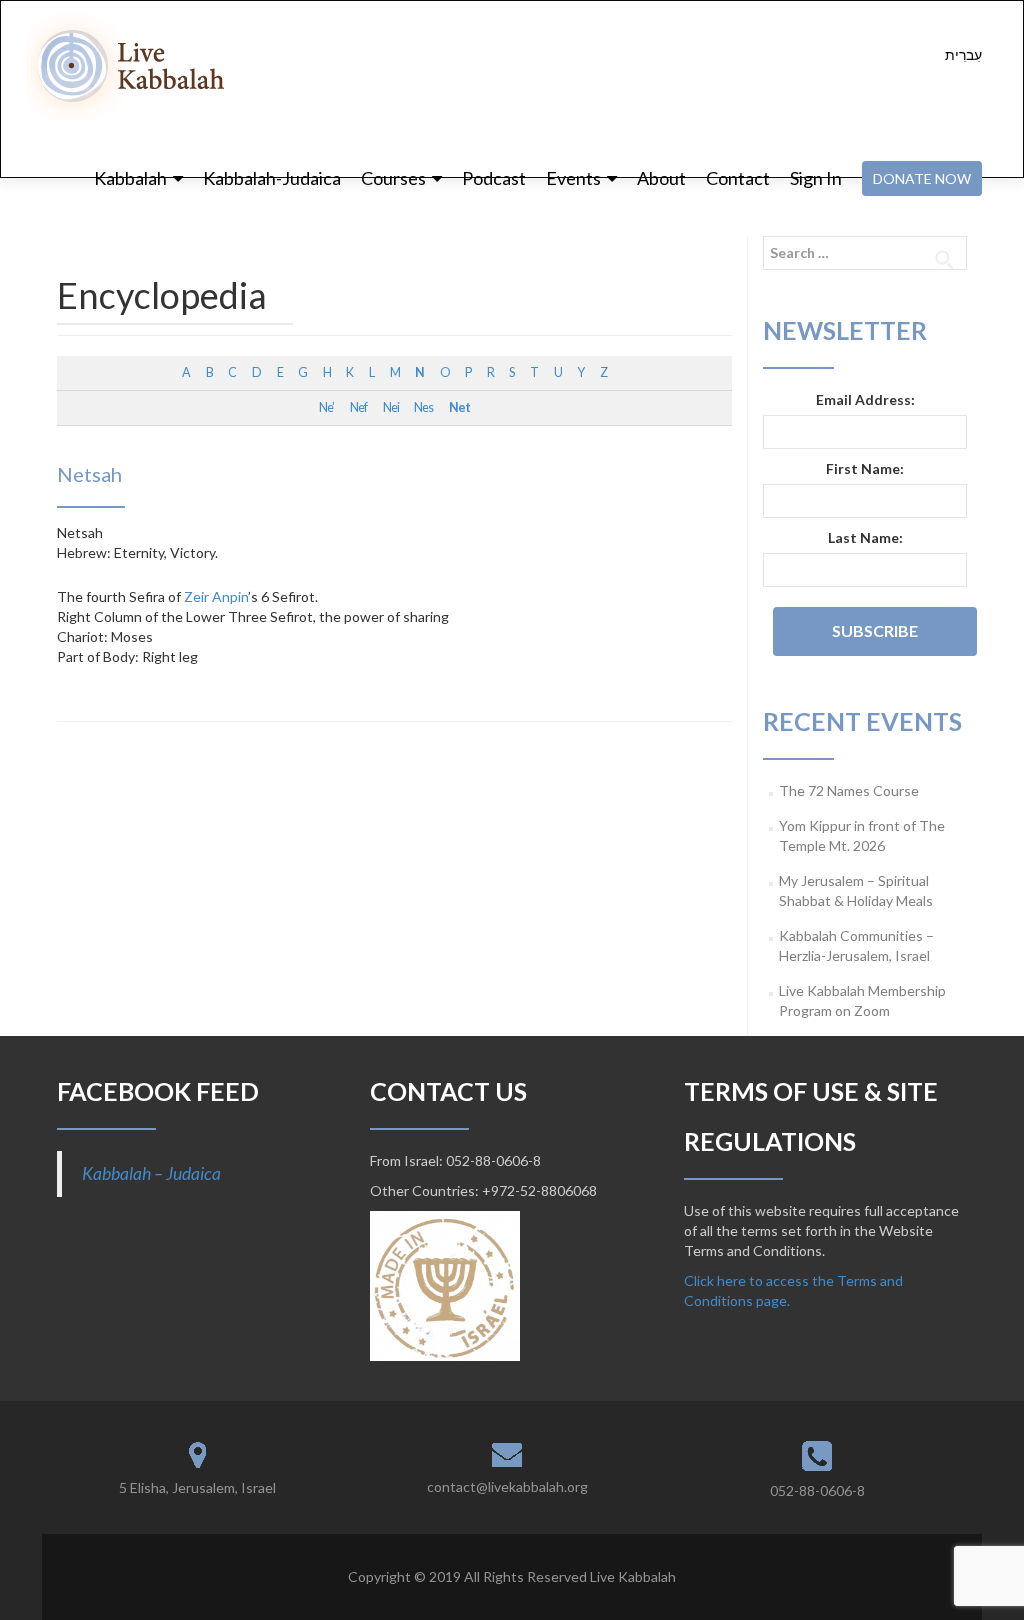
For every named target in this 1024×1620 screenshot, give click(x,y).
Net (459, 407)
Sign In (816, 178)
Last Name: (865, 537)
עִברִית (963, 54)
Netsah (89, 474)
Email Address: (865, 399)
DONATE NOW (922, 178)
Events (573, 178)
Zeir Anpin (216, 596)
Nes (423, 407)
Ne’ (326, 407)
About (661, 178)
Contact (738, 178)
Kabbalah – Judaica (151, 1173)
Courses (393, 178)
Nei (391, 407)
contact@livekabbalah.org (507, 1486)
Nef (358, 407)
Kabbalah (130, 178)
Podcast (494, 178)
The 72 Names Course (849, 790)
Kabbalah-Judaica (272, 178)
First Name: (865, 468)
